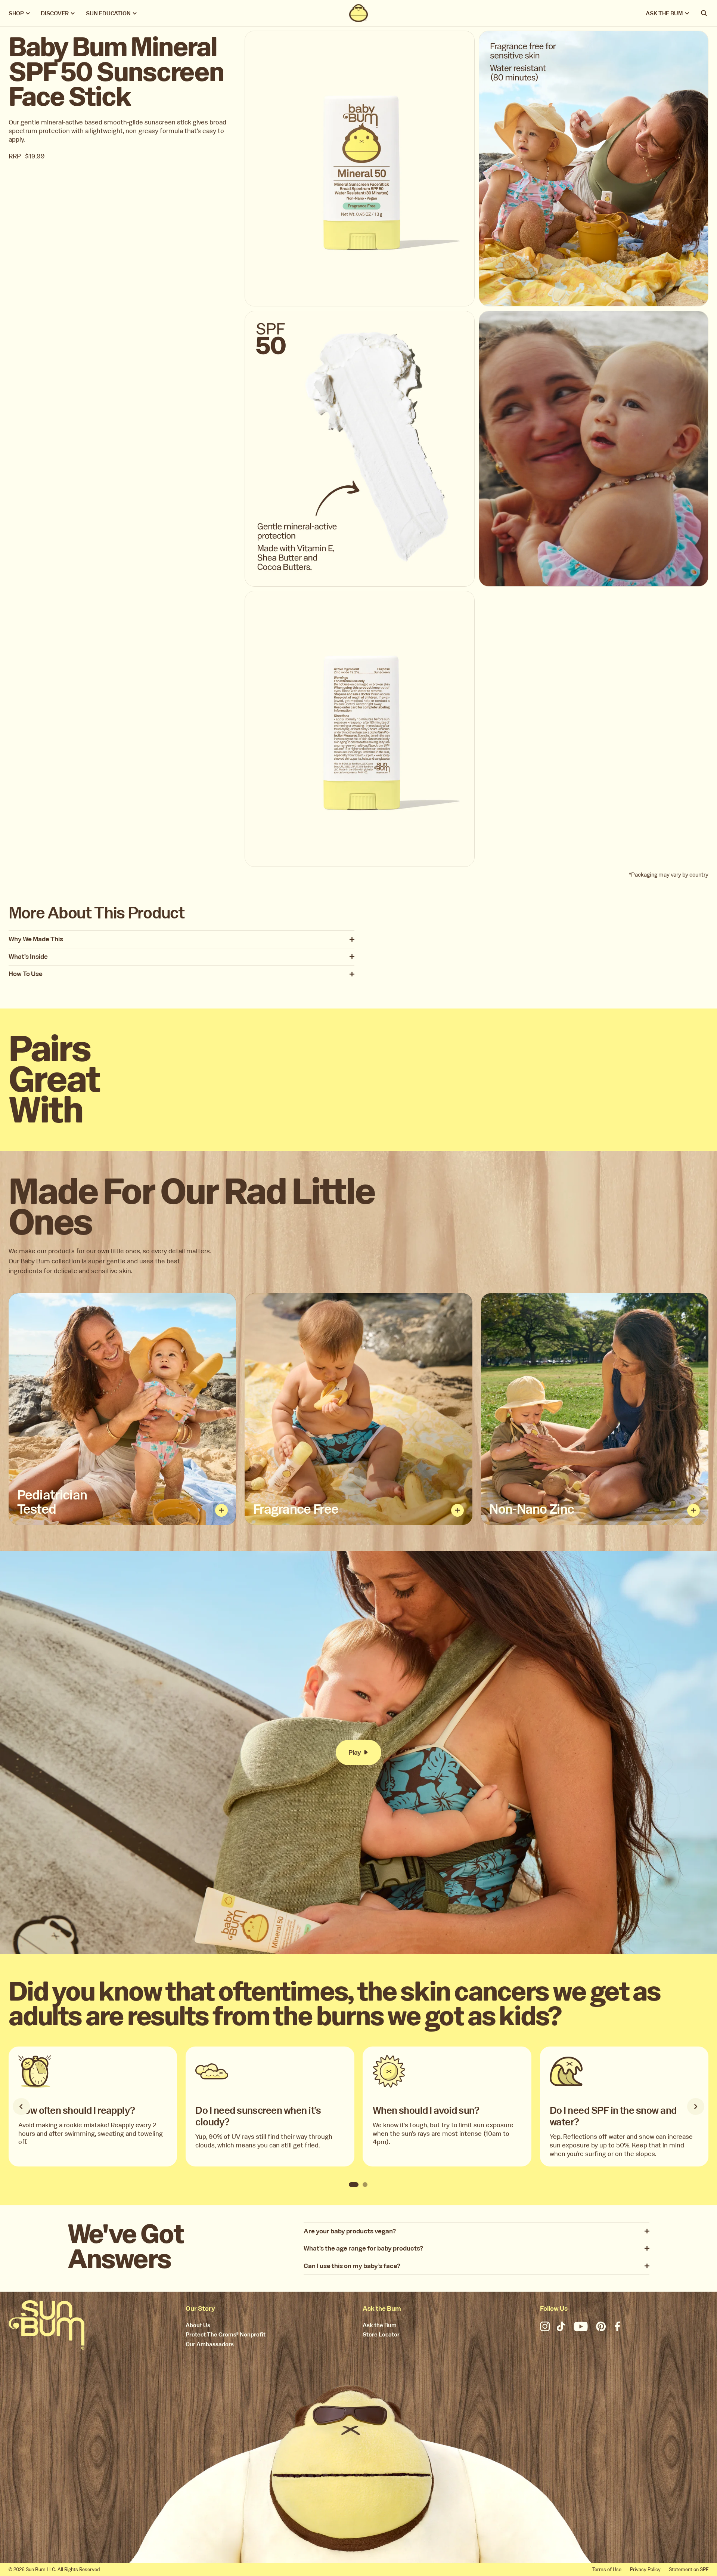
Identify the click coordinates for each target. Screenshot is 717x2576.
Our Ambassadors (210, 2345)
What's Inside (28, 957)
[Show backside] (221, 1510)
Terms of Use (607, 2569)
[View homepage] (358, 13)
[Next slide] (696, 2107)
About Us (198, 2325)
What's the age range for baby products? (363, 2248)
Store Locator (381, 2335)
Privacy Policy (645, 2569)
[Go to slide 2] (365, 2184)
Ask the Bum (380, 2325)
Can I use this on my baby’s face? (352, 2266)
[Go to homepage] (47, 2325)
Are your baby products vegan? (350, 2231)
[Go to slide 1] (354, 2184)
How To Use (26, 974)
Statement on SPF (689, 2569)
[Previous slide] (21, 2107)
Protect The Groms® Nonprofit (226, 2335)
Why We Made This (36, 939)
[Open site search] (704, 13)
